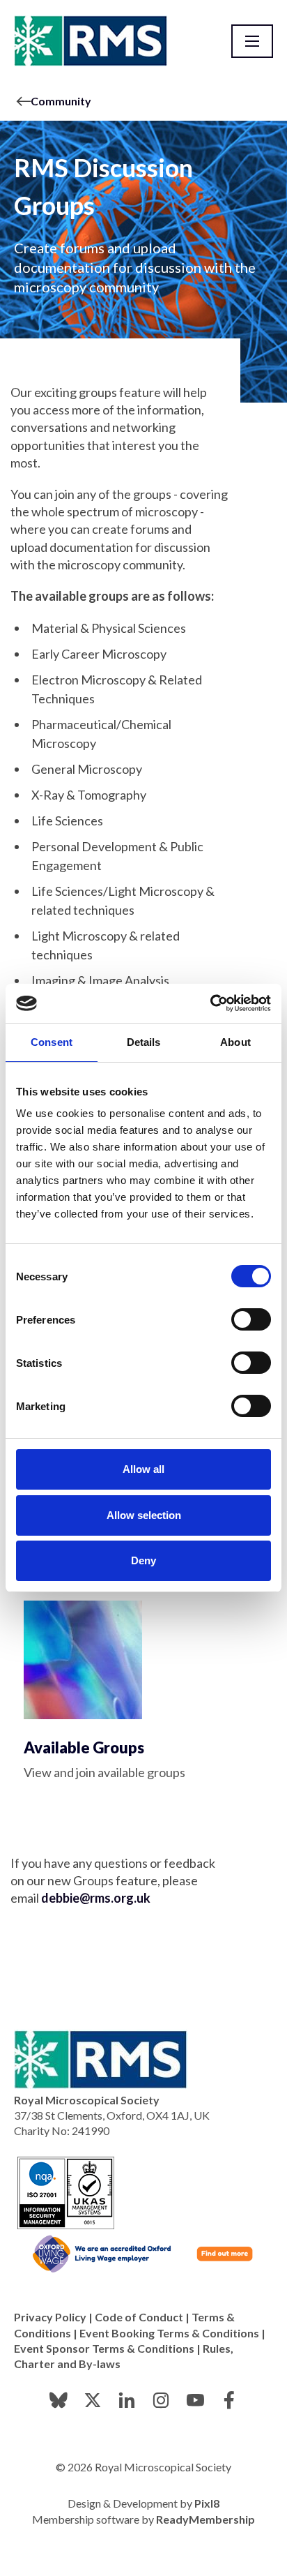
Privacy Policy (50, 2317)
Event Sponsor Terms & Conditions (104, 2348)
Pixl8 (207, 2503)
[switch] (251, 1319)
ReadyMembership (205, 2519)
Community (61, 101)
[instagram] (161, 2400)
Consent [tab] (52, 1042)
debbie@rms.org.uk (96, 1898)
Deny (143, 1560)
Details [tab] (144, 1042)
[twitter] (93, 2400)
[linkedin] (127, 2400)
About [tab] (235, 1042)
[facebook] (229, 2400)
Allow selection (144, 1515)
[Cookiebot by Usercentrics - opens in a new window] (210, 1003)
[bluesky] (59, 2400)
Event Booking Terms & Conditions (169, 2333)
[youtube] (195, 2400)
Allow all (143, 1469)
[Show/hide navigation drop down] (252, 41)
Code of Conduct (139, 2317)
